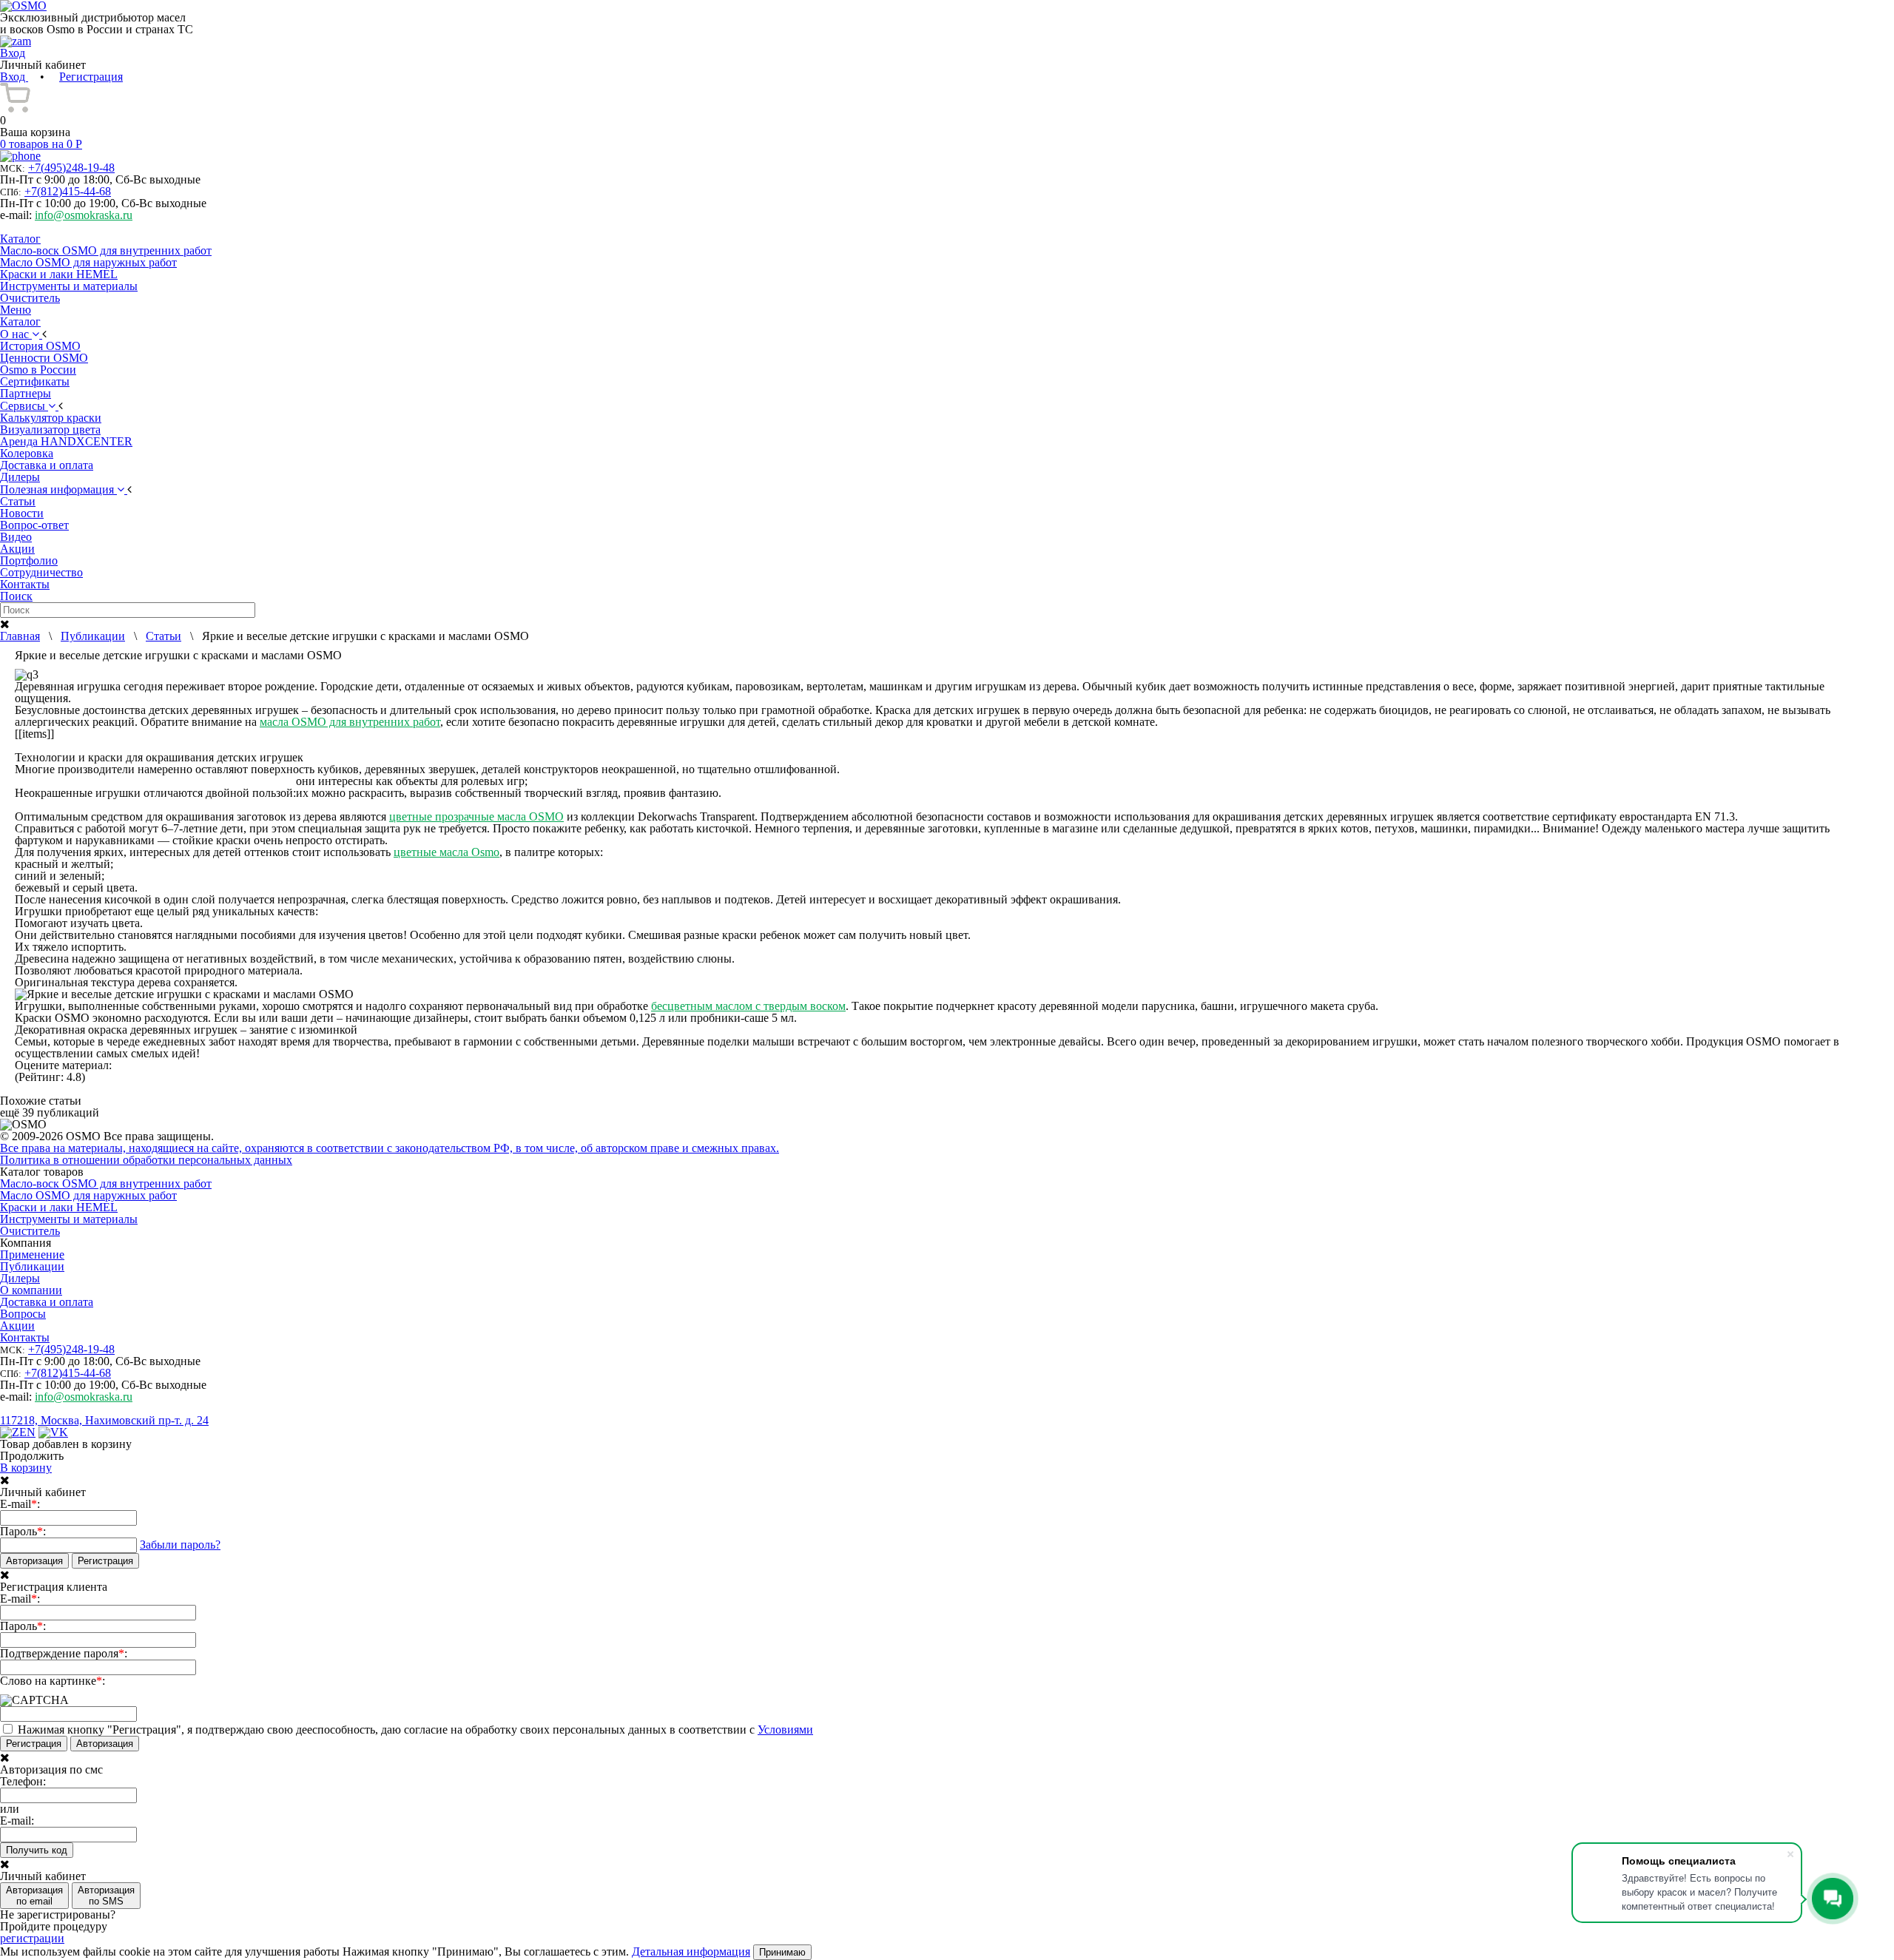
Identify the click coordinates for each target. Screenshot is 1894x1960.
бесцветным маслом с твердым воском (748, 1006)
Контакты (25, 1337)
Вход (14, 77)
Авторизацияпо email (34, 1896)
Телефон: (23, 1782)
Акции (17, 1326)
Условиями (785, 1730)
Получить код (37, 1850)
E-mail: (20, 1504)
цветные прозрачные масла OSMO (476, 816)
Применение (32, 1255)
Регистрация (91, 77)
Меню (16, 310)
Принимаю (782, 1952)
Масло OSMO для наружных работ (88, 262)
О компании (31, 1290)
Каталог (20, 239)
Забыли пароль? (180, 1545)
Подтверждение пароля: (64, 1654)
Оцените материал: (63, 1065)
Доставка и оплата (47, 1302)
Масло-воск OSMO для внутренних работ (106, 250)
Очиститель (30, 298)
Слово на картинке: (53, 1681)
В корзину (26, 1468)
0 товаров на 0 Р (41, 144)
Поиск (16, 596)
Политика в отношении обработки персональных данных (146, 1160)
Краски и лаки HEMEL (59, 274)
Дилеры (20, 1278)
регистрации (32, 1938)
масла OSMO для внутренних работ (350, 722)
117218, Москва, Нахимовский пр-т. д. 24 (104, 1420)
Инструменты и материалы (69, 286)
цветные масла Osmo (446, 852)
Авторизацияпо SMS (106, 1896)
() (71, 168)
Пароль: (23, 1532)
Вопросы (23, 1314)
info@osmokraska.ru (84, 215)
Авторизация (34, 1561)
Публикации (32, 1266)
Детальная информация (691, 1951)
